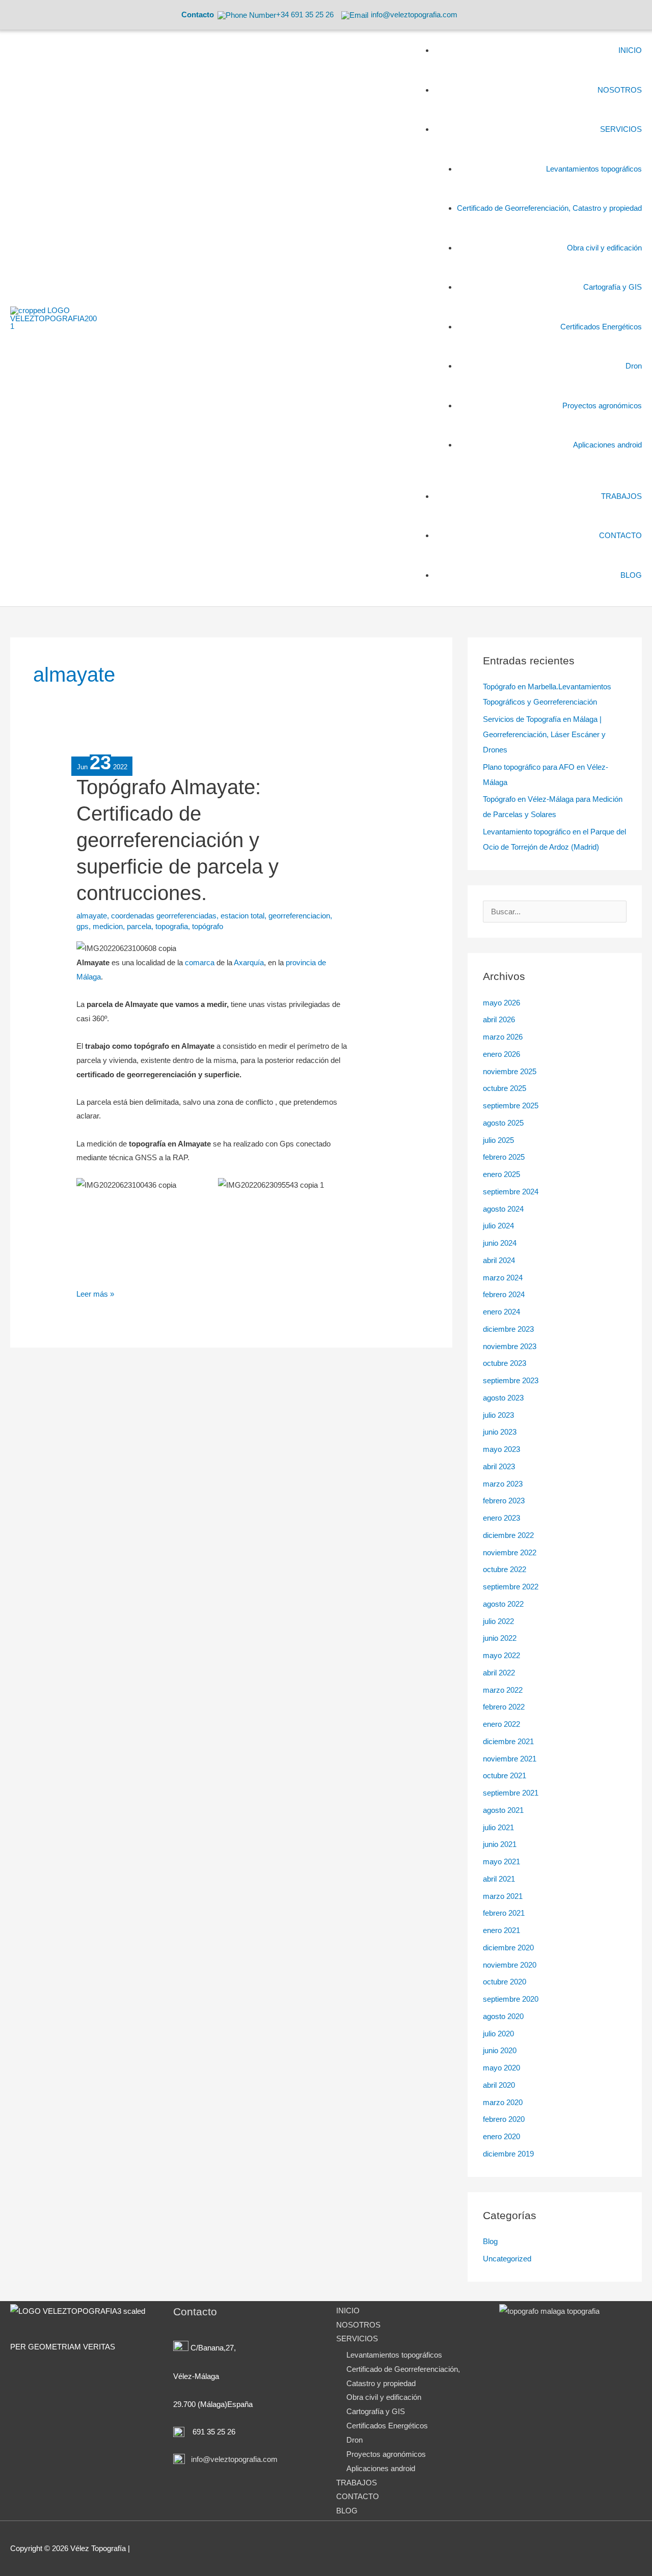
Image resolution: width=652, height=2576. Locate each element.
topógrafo (208, 926)
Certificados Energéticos (387, 2426)
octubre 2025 (505, 1088)
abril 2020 (499, 2085)
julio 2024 (498, 1226)
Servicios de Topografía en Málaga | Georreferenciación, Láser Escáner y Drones (544, 734)
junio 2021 (500, 1844)
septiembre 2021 (511, 1793)
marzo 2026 (503, 1037)
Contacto (198, 15)
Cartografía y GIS (376, 2411)
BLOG (347, 2511)
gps (83, 926)
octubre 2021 (505, 1775)
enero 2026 (501, 1054)
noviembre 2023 (510, 1346)
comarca (200, 962)
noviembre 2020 (510, 1965)
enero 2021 (501, 1930)
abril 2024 (499, 1260)
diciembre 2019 (508, 2154)
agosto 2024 (503, 1209)
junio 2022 (500, 1638)
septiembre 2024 (511, 1192)
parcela (139, 926)
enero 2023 (501, 1518)
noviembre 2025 (510, 1071)
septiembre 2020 (511, 1999)
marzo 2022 (503, 1690)
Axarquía (249, 962)
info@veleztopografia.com (233, 2459)
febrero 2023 (504, 1501)
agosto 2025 (503, 1123)
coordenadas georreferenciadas (164, 916)
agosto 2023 (503, 1398)
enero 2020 (501, 2136)
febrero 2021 (504, 1913)
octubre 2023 (505, 1363)
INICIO (348, 2311)
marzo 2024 (503, 1278)
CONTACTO (358, 2496)
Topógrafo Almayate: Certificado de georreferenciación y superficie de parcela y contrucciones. (178, 840)
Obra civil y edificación (384, 2397)
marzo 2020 (503, 2102)
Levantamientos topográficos (394, 2355)
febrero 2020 (504, 2119)
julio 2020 (498, 2034)
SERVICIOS (357, 2339)
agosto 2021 (503, 1810)
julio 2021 (498, 1827)
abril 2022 (499, 1673)
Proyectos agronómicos (386, 2454)
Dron (355, 2440)
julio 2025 (498, 1140)
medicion (108, 926)
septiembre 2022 (511, 1587)
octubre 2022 (505, 1569)
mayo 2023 (501, 1449)
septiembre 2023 (511, 1380)
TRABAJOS (357, 2483)
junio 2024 (500, 1243)
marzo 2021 (503, 1896)
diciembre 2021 (508, 1741)
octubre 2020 (505, 1982)
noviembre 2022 (510, 1552)
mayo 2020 (501, 2068)
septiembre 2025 (511, 1105)
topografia (172, 926)
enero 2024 (501, 1312)
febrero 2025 (504, 1157)
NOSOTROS (358, 2325)
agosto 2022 (503, 1604)
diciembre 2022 (508, 1535)
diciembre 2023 (508, 1329)
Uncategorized (507, 2259)
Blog (490, 2241)
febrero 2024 (504, 1294)
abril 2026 (499, 1019)
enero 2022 (501, 1724)
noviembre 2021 (510, 1759)
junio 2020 (500, 2050)
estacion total (242, 916)
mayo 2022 (501, 1655)
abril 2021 (499, 1879)
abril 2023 (499, 1466)
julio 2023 (498, 1415)
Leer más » (95, 1293)
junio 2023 (500, 1432)
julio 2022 (498, 1621)
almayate (92, 916)
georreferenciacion (299, 916)
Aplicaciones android (381, 2468)
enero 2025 (501, 1174)
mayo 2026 (501, 1003)
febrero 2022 (504, 1707)
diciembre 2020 (508, 1948)
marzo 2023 (503, 1484)
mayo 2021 (501, 1861)
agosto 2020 (503, 2016)
